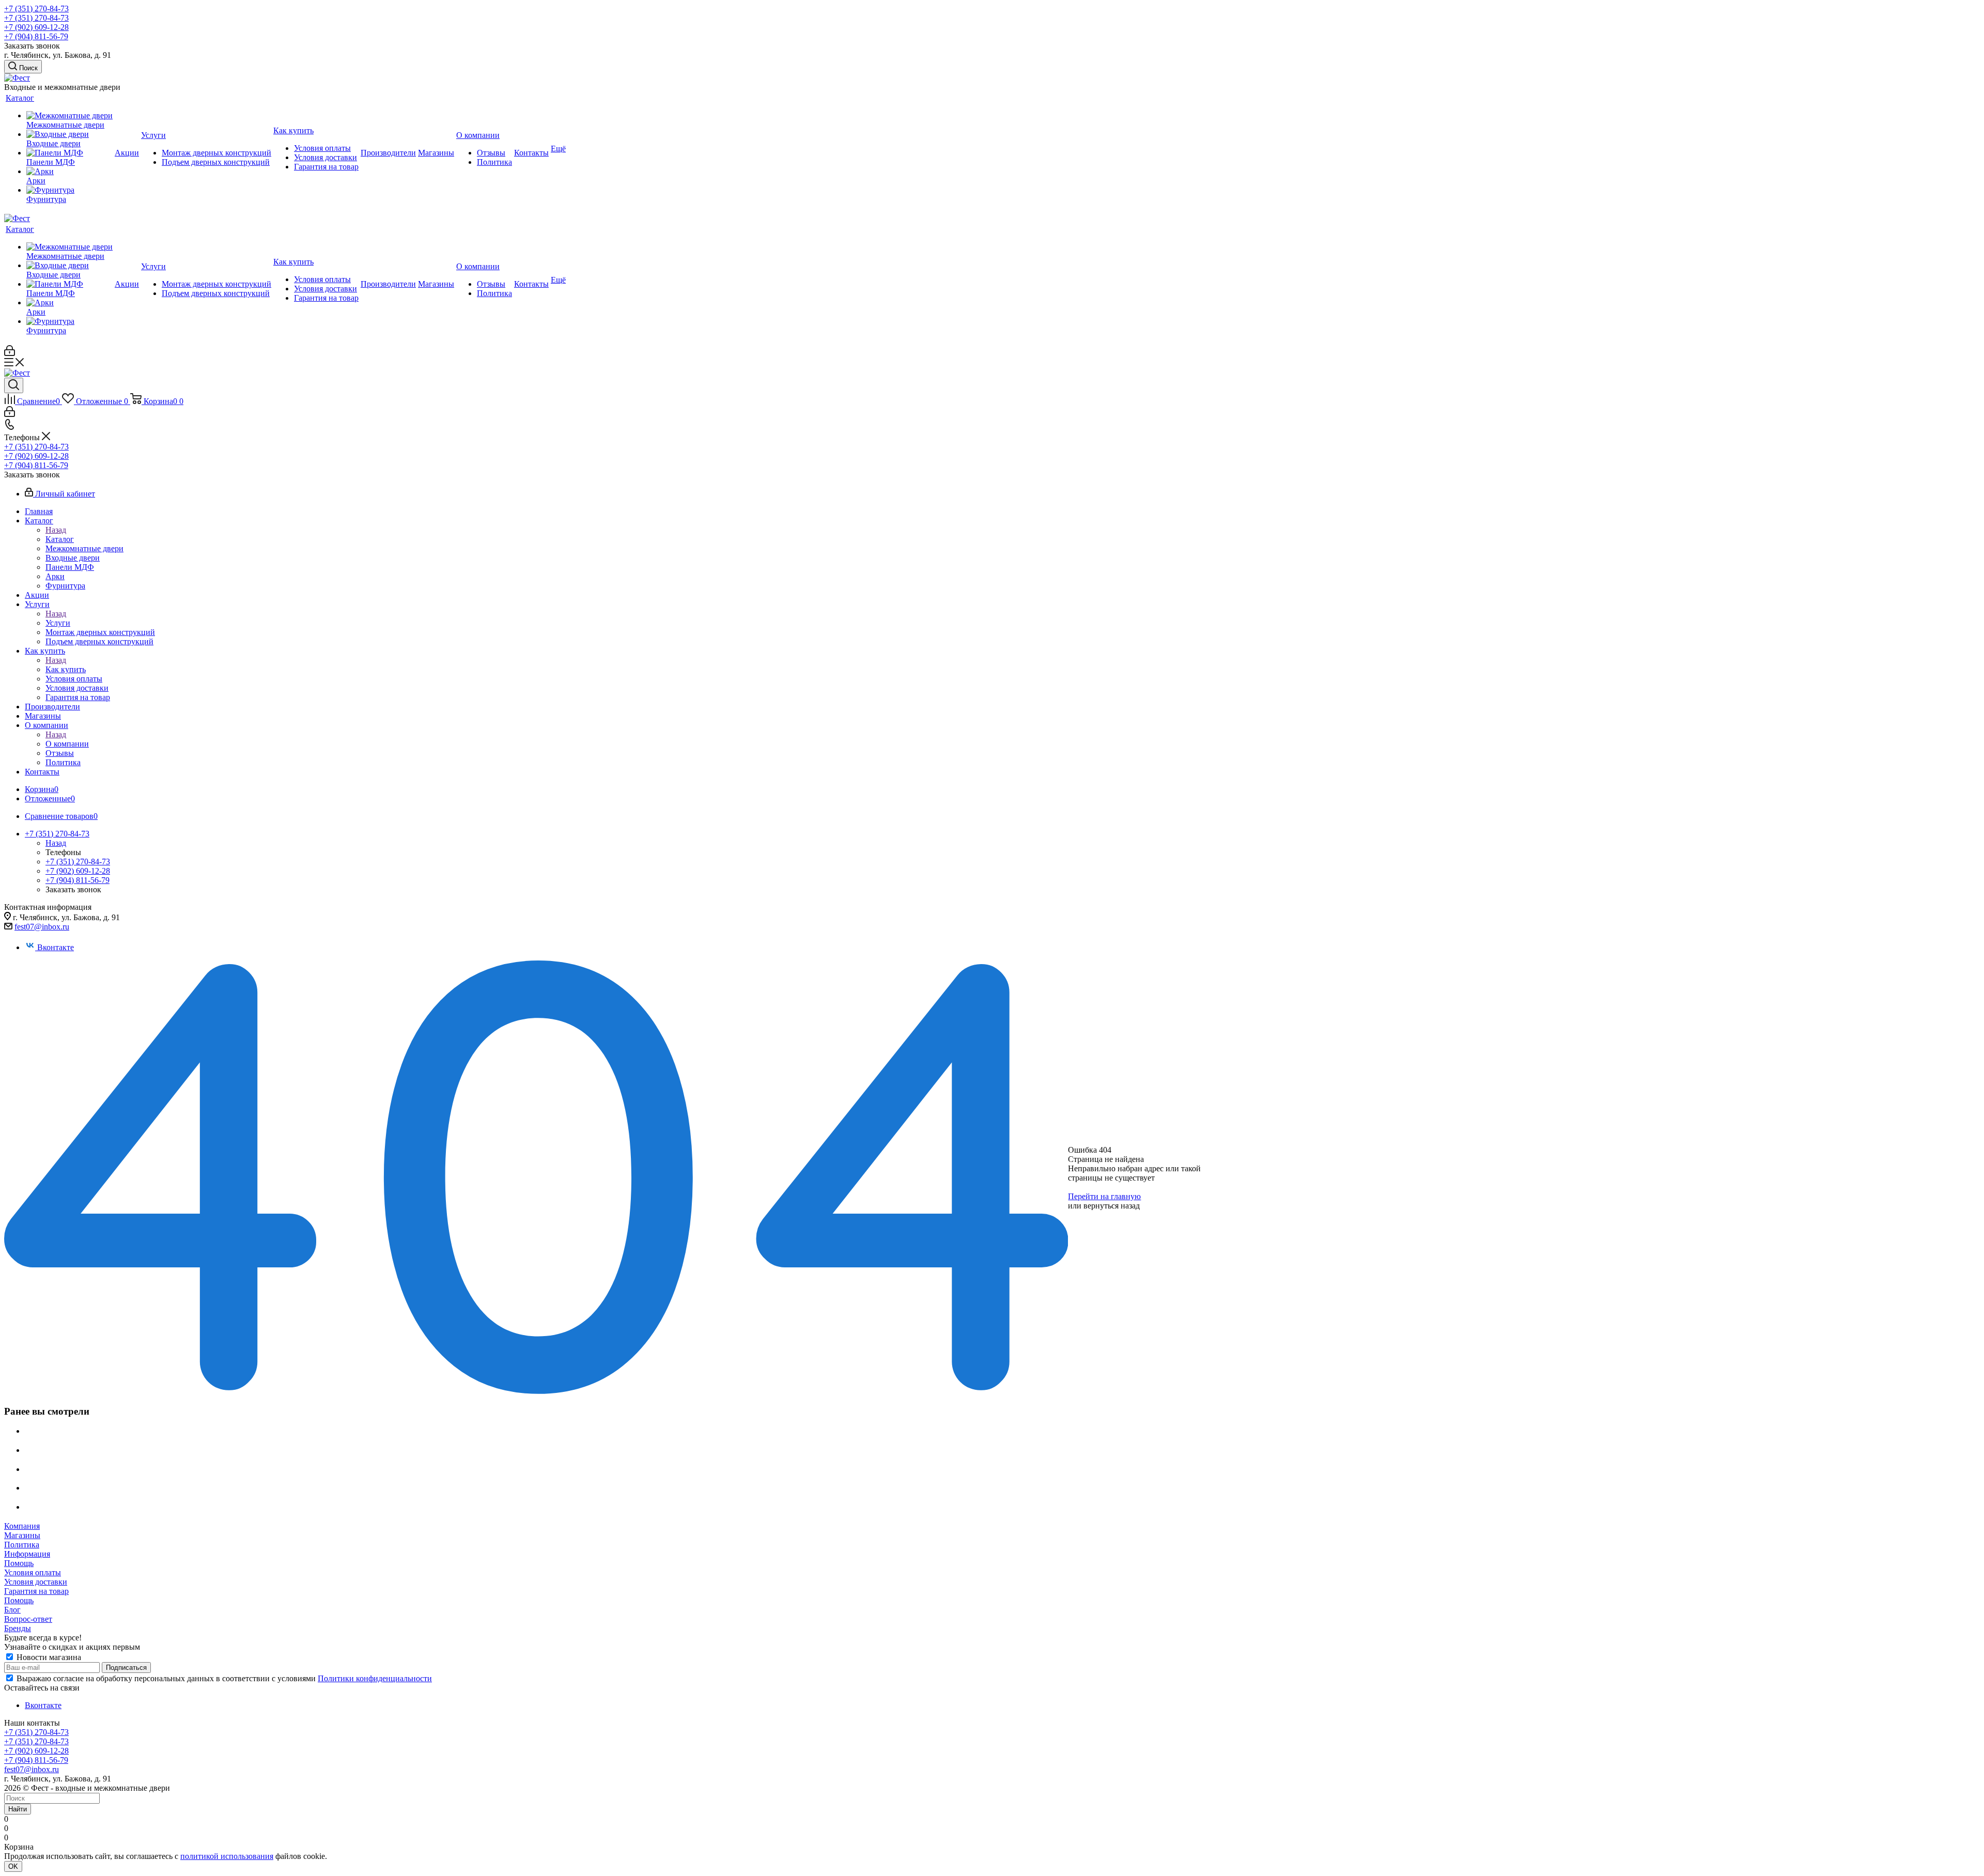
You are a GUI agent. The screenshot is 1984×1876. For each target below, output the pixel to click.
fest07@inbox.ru (42, 927)
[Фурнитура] (69, 190)
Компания (22, 1526)
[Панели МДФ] (69, 153)
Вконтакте (56, 947)
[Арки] (69, 172)
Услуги (58, 623)
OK (13, 1866)
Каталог (60, 539)
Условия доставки (36, 1582)
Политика (22, 1545)
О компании (67, 744)
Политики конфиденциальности (375, 1678)
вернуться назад (1112, 1206)
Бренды (18, 1628)
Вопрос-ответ (28, 1619)
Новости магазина (48, 1657)
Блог (12, 1610)
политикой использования (227, 1856)
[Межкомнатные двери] (69, 116)
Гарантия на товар (36, 1591)
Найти (18, 1809)
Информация (27, 1554)
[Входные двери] (69, 134)
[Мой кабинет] (10, 353)
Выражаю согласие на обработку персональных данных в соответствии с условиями (224, 1678)
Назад (56, 530)
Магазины (22, 1535)
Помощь (19, 1563)
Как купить (66, 669)
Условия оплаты (33, 1572)
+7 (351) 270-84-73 (36, 9)
